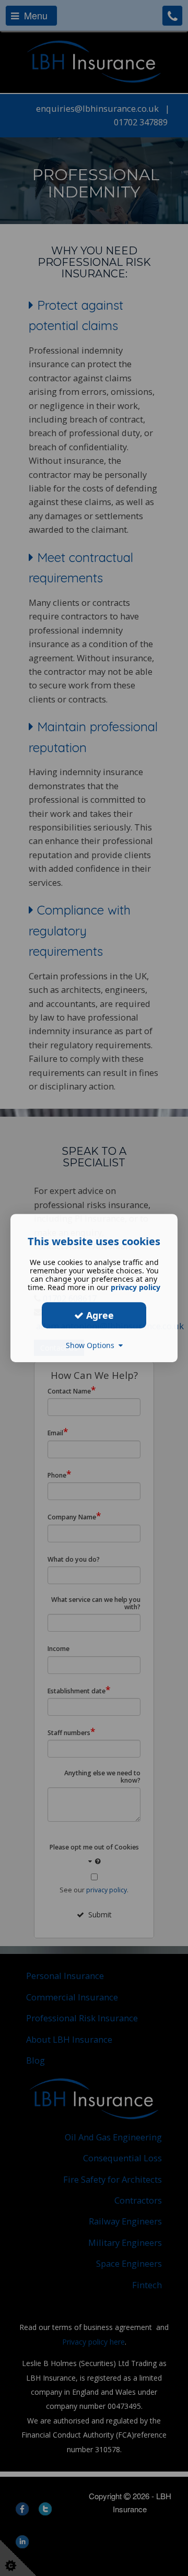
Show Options (92, 1345)
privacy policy (136, 1287)
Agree (99, 1315)
